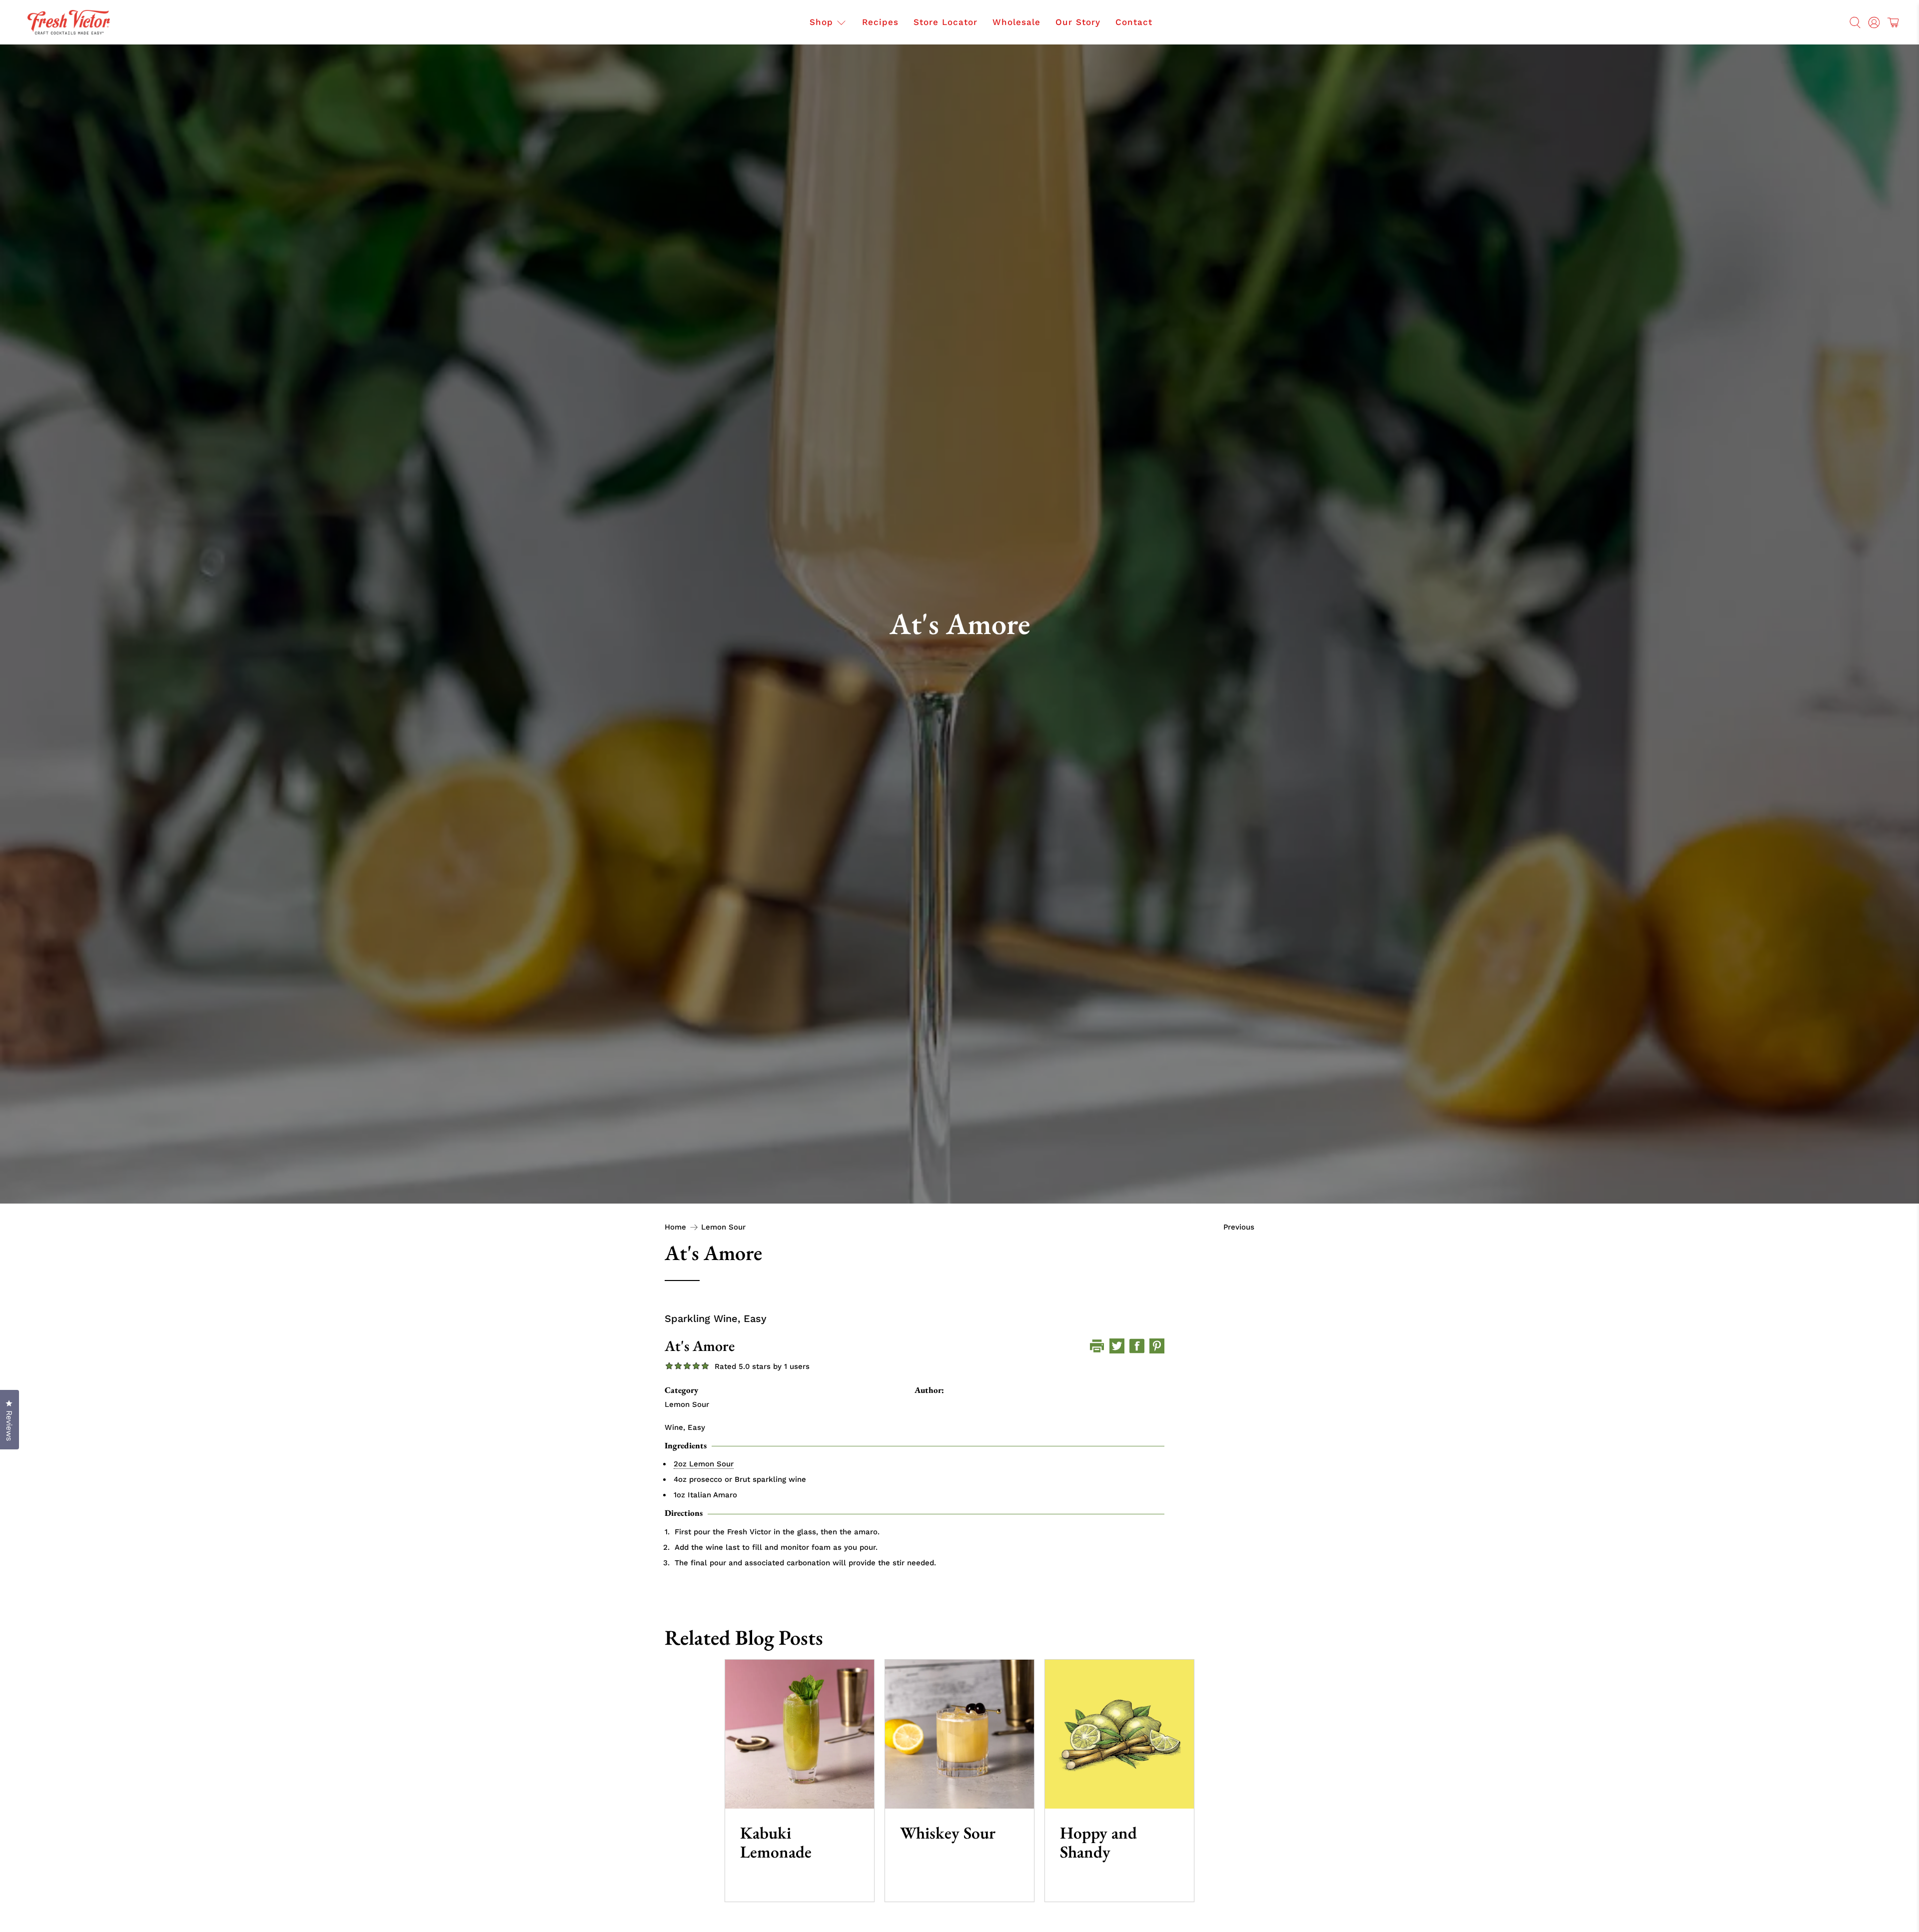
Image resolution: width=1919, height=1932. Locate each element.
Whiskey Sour (948, 1833)
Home (675, 1227)
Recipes (880, 22)
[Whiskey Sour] (959, 1734)
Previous (1239, 1227)
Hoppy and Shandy (1098, 1842)
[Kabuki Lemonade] (800, 1734)
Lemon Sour (723, 1227)
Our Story (1078, 22)
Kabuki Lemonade (776, 1842)
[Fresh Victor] (69, 22)
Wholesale (1016, 22)
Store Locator (946, 22)
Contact (1134, 22)
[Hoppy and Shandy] (1119, 1734)
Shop (821, 22)
